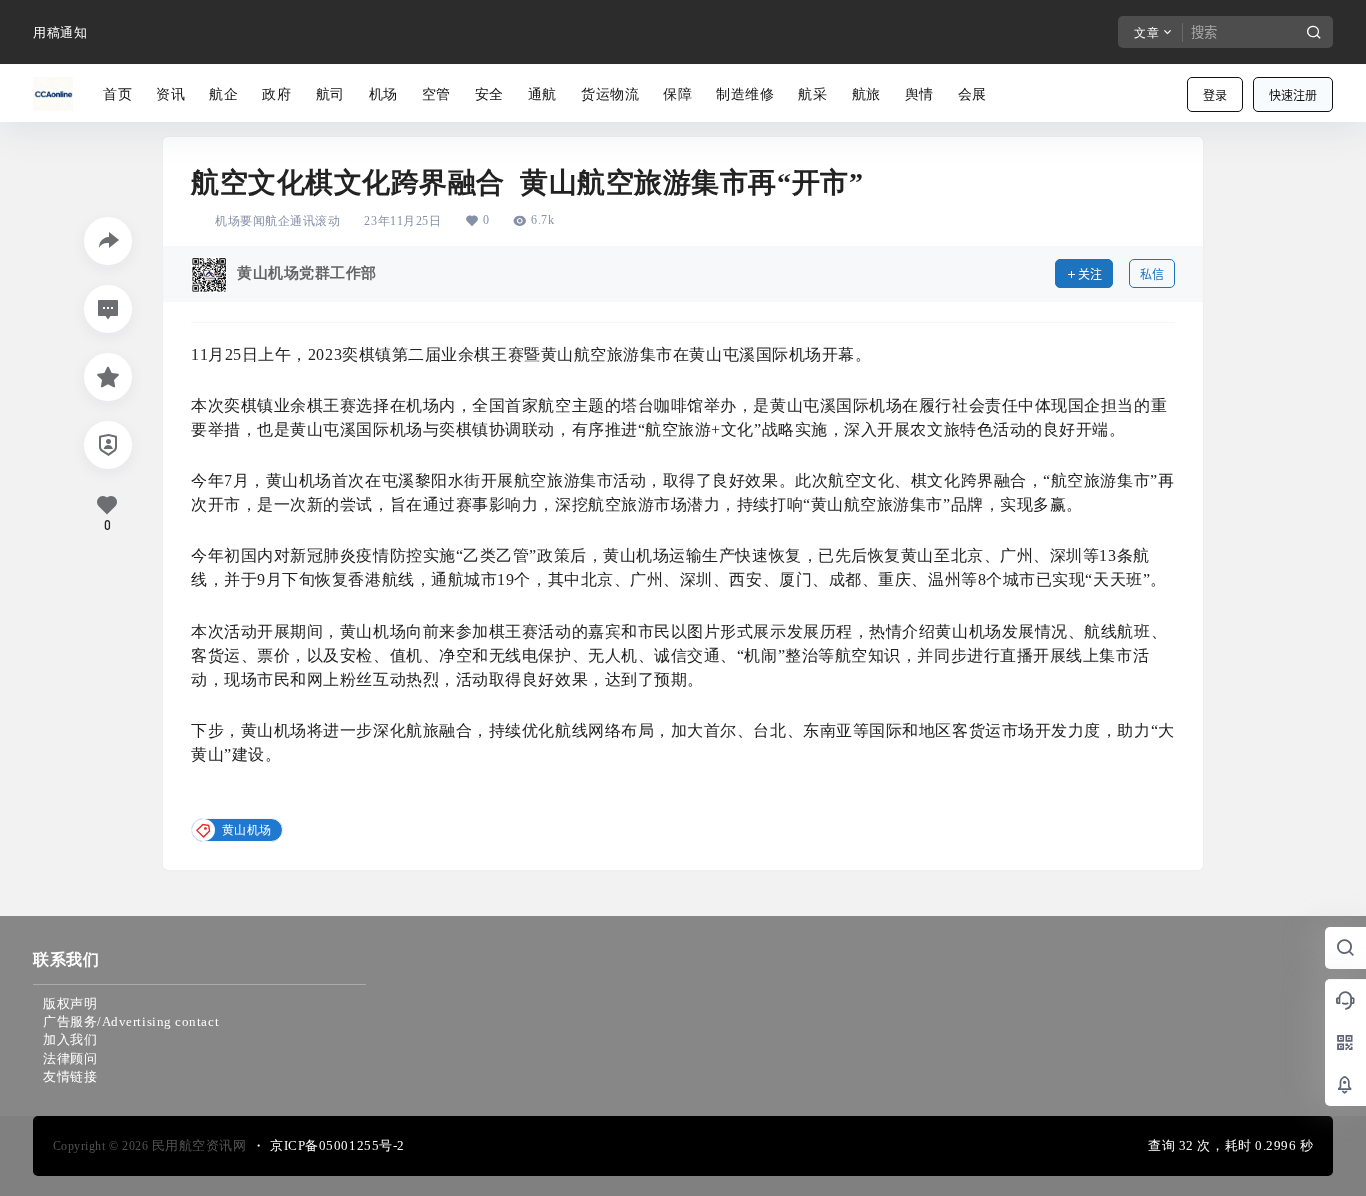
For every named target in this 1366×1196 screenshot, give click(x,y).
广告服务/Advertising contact (131, 1021)
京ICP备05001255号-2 (337, 1145)
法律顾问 (70, 1058)
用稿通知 (60, 32)
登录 (1215, 95)
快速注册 (1293, 95)
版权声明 (70, 1003)
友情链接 (70, 1076)
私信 (1152, 274)
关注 (1090, 274)
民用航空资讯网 (197, 1145)
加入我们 (70, 1039)
